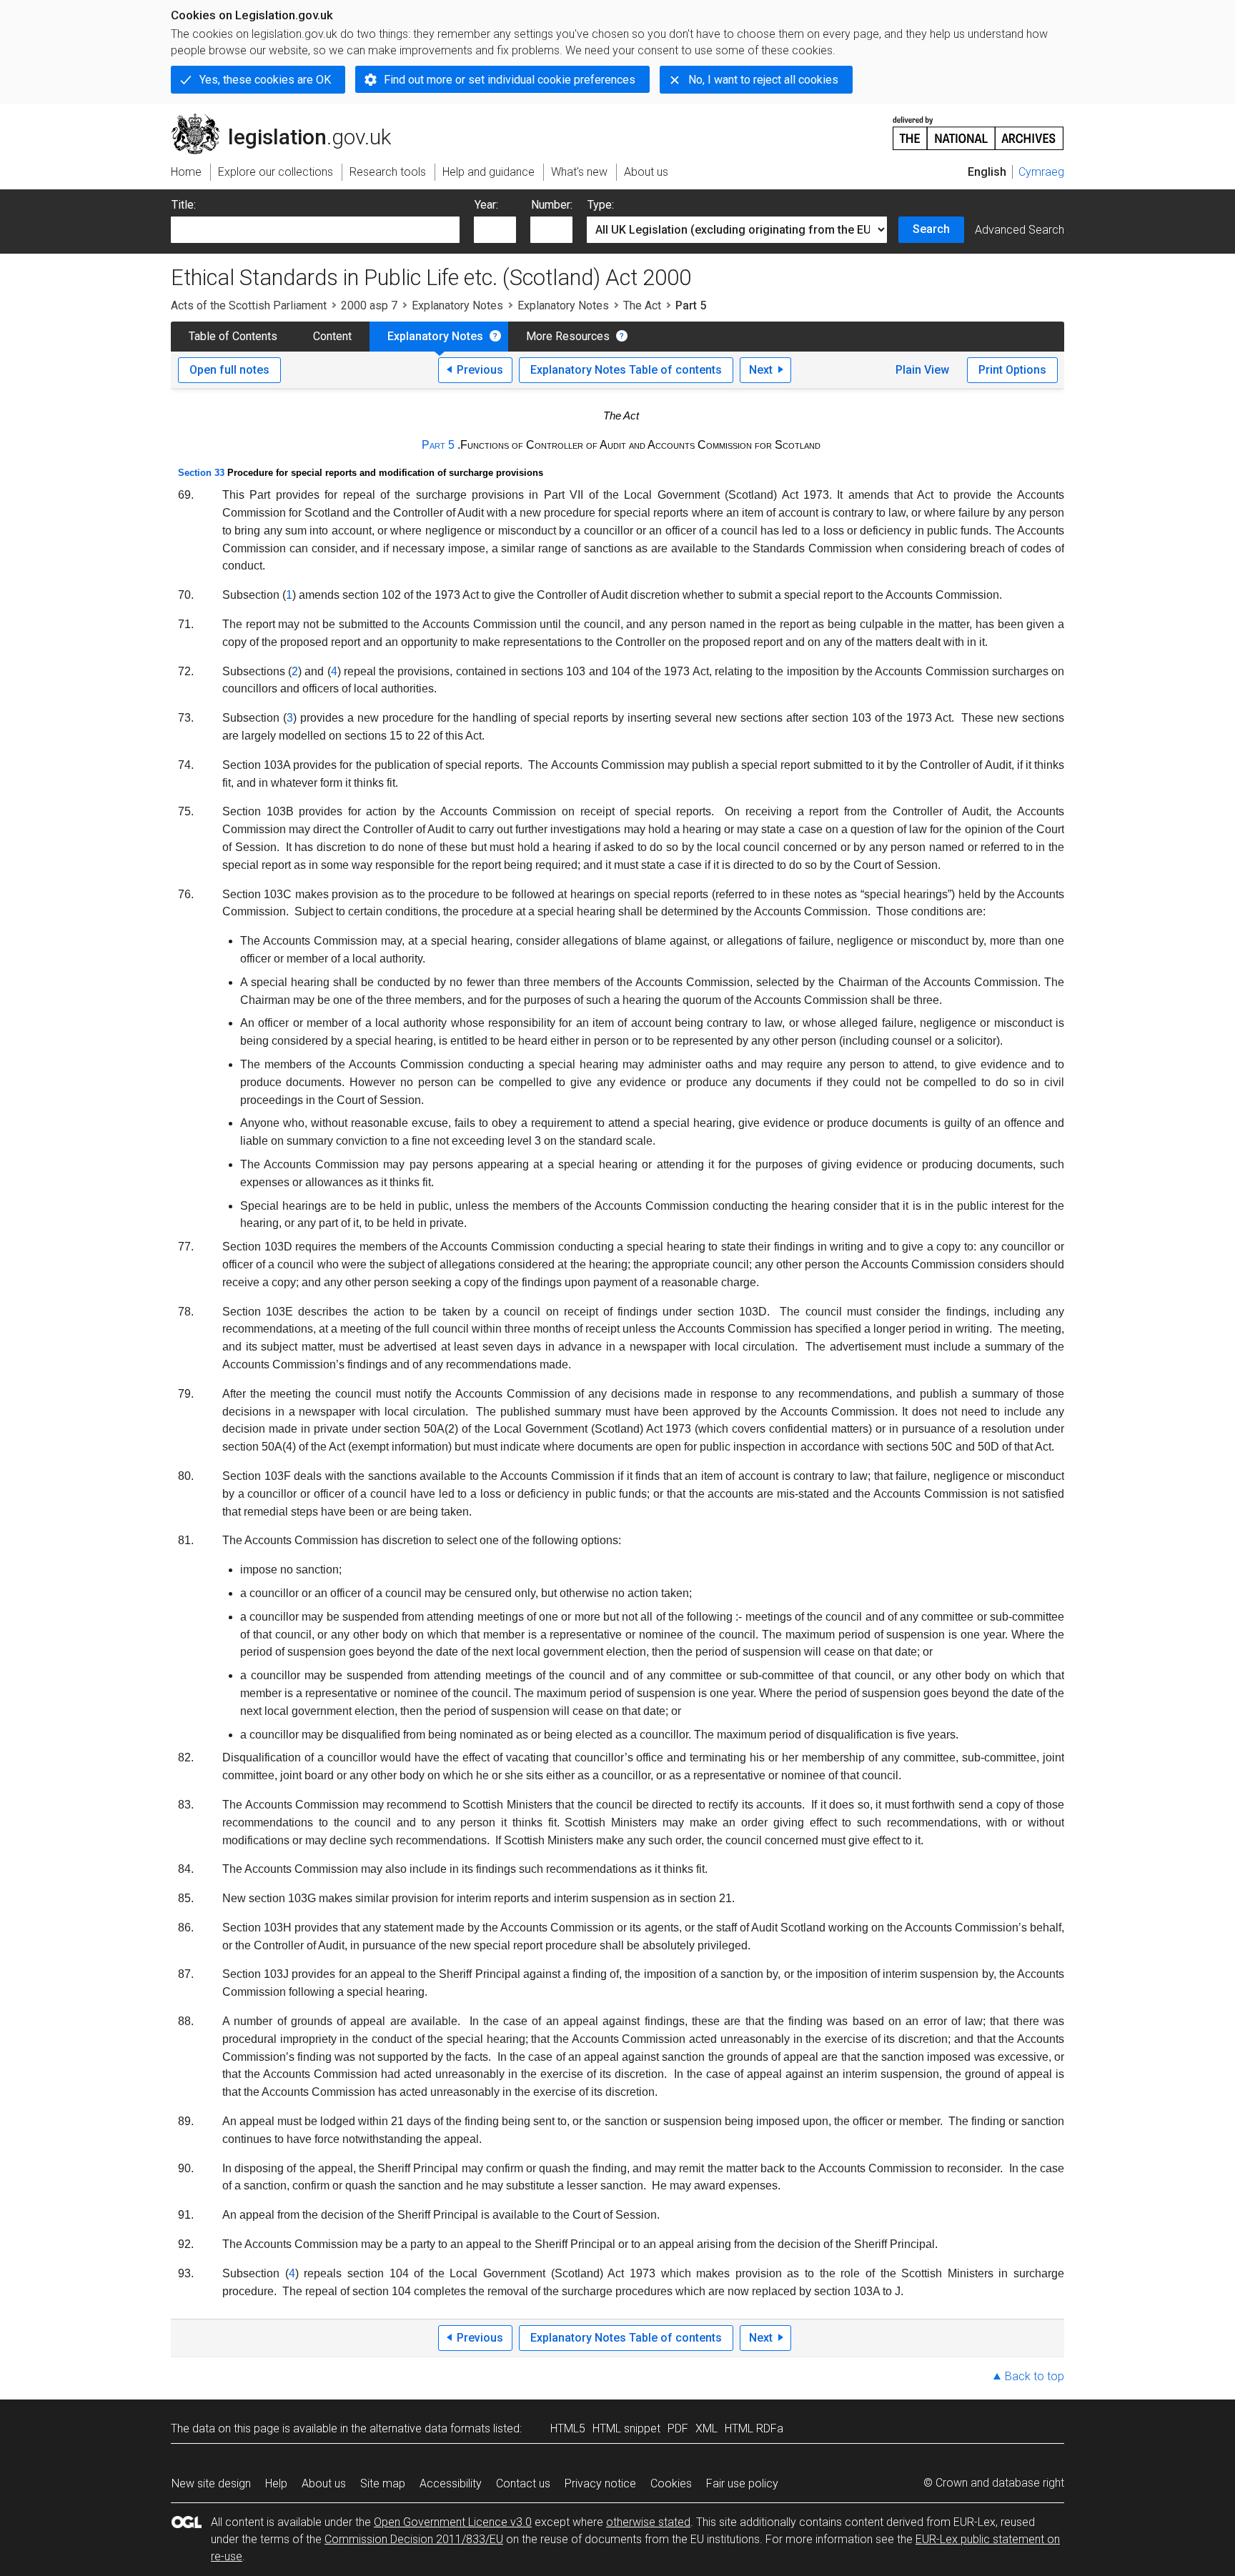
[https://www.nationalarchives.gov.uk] (978, 128)
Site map (383, 2483)
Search (931, 229)
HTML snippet (626, 2428)
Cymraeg (1041, 172)
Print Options (1012, 370)
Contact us (523, 2483)
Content (332, 336)
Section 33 (201, 473)
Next (761, 370)
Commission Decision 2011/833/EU (414, 2539)
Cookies (671, 2483)
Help (276, 2483)
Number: (552, 205)
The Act (642, 305)
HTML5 (568, 2428)
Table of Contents (233, 336)
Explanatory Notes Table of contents (626, 370)
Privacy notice (600, 2483)
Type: (601, 205)
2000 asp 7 (369, 305)
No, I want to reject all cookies (763, 80)
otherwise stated (648, 2522)
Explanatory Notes (457, 305)
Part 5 (438, 445)
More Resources (568, 336)
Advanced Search (1020, 230)
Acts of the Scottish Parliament (249, 305)
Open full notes (229, 370)
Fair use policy (742, 2483)
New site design (211, 2483)
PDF (678, 2428)
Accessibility (451, 2483)
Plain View (922, 370)
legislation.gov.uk (289, 119)
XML (706, 2428)
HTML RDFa (754, 2428)
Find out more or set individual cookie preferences (510, 80)
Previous (480, 370)
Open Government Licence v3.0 (453, 2522)
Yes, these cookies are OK (265, 80)
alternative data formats (430, 2428)
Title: (184, 205)
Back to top (1035, 2376)
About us (324, 2483)
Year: (486, 205)
